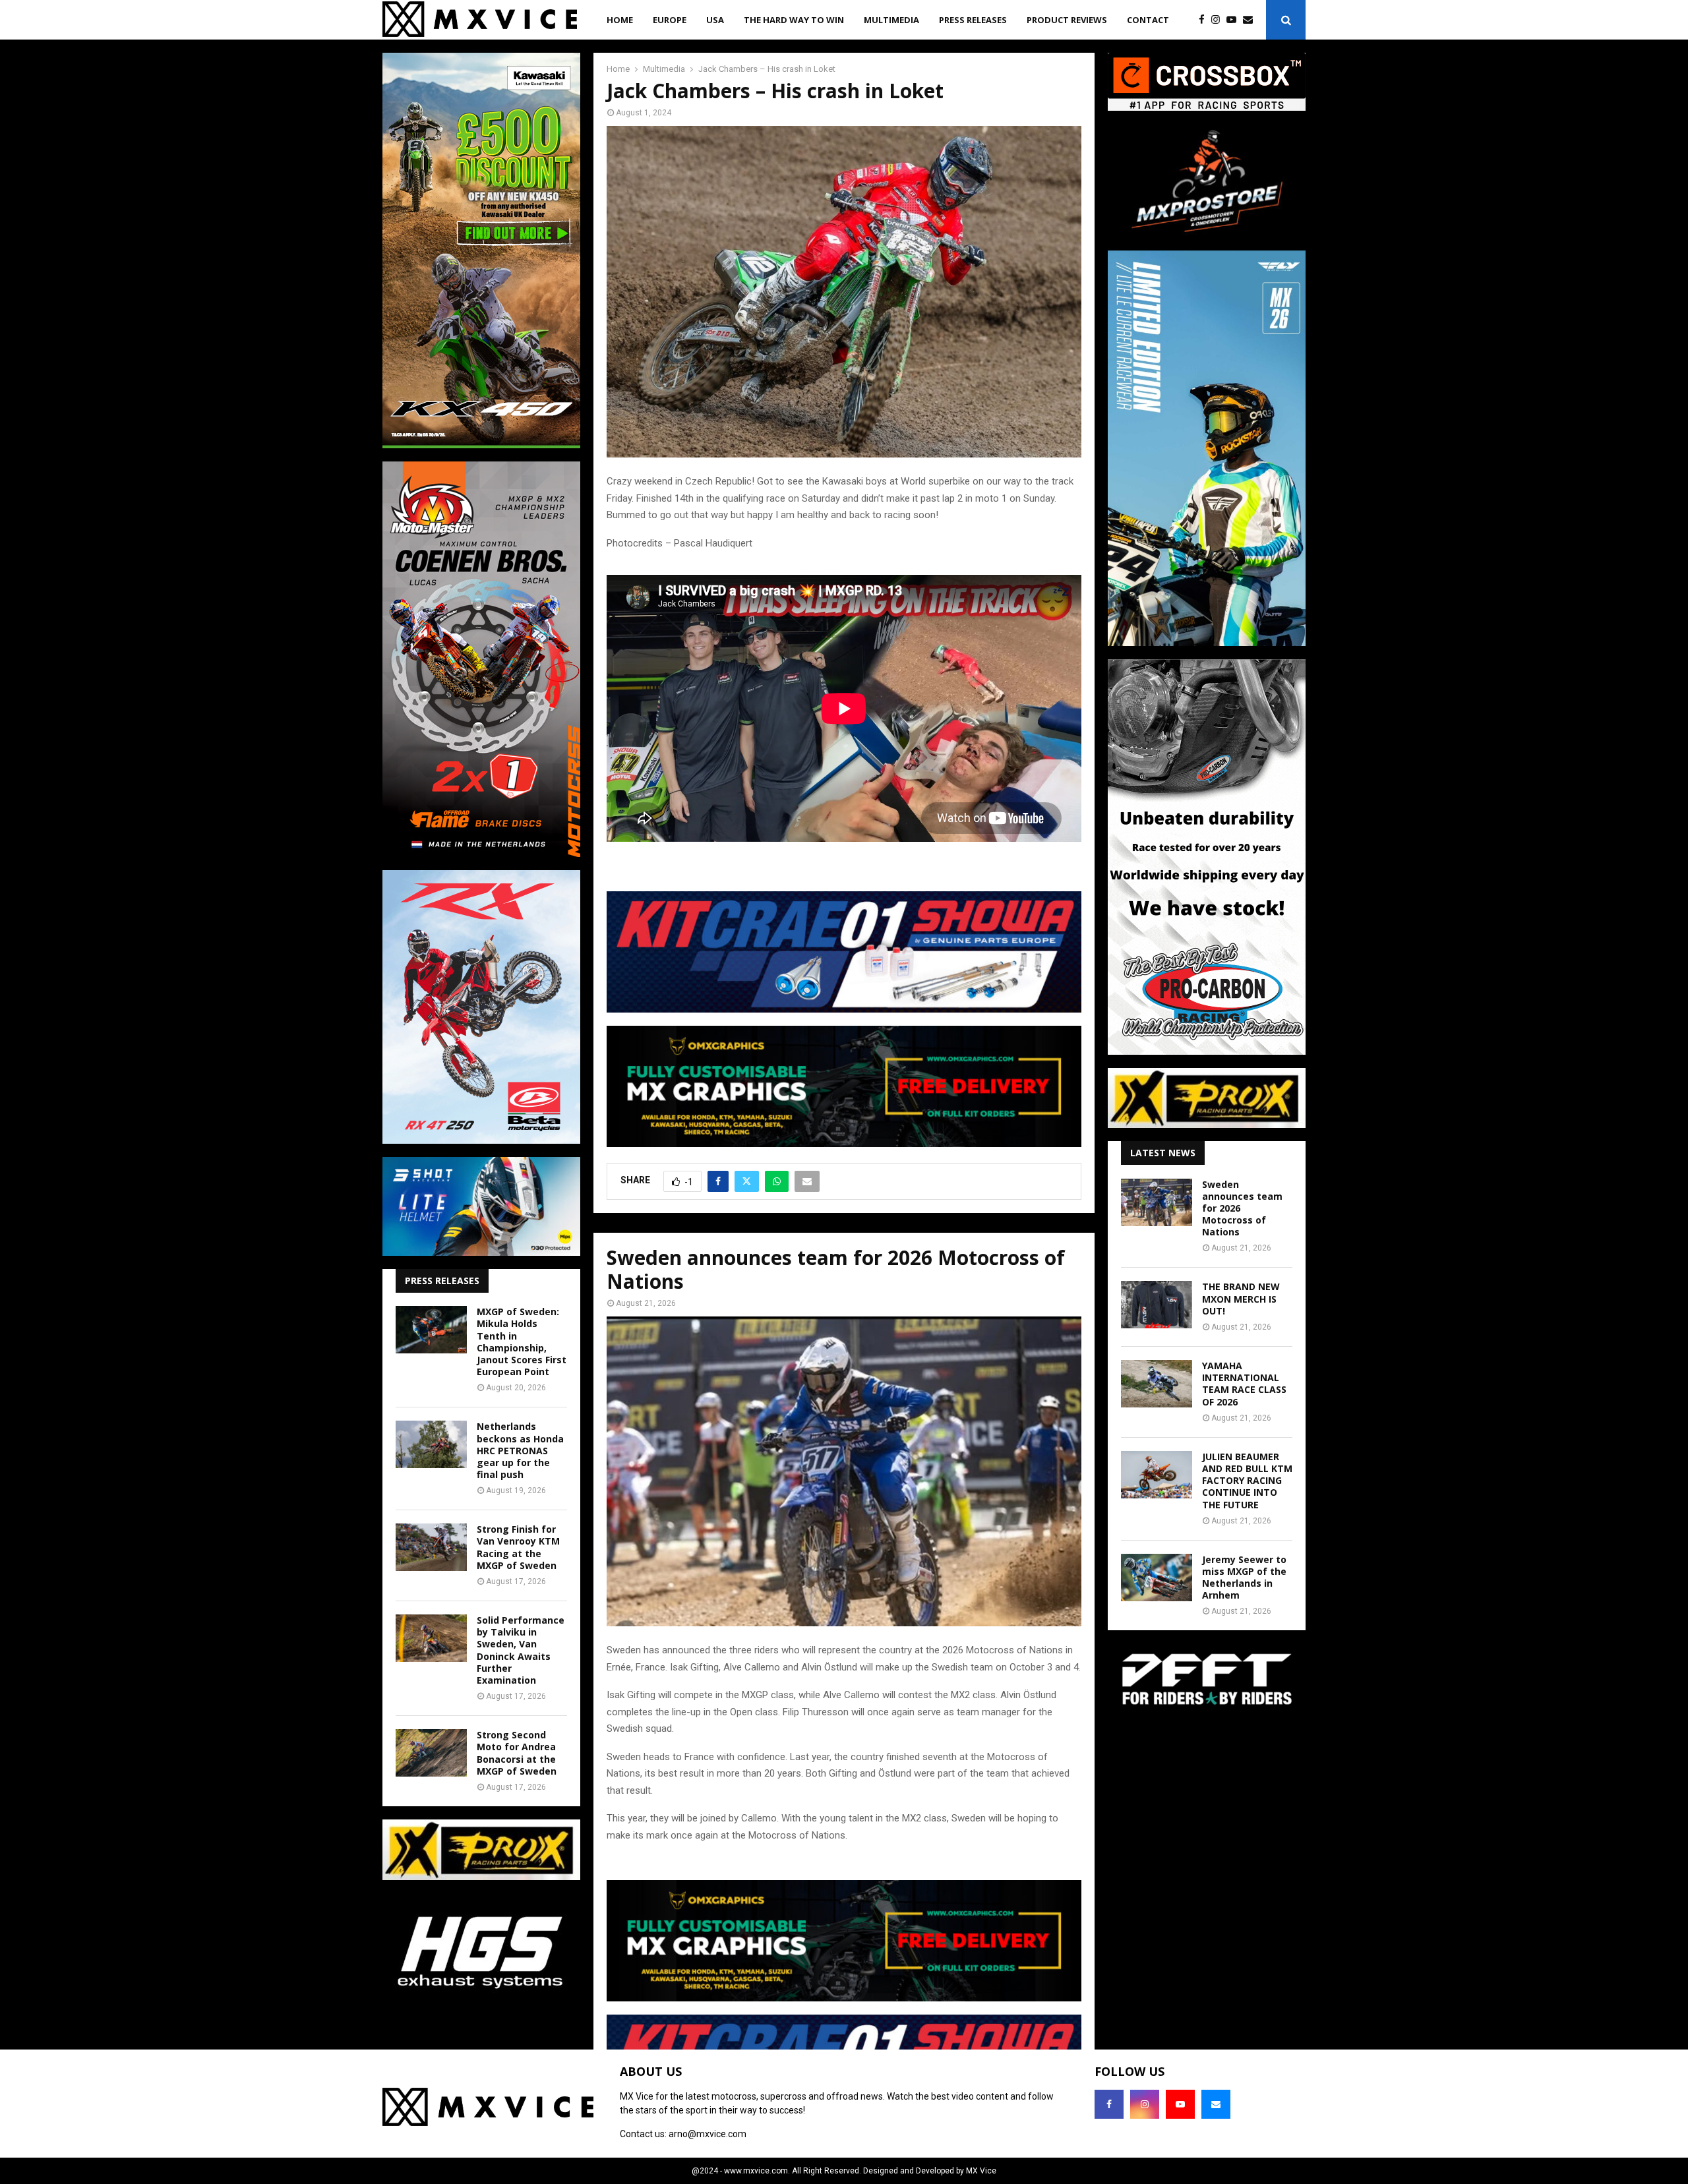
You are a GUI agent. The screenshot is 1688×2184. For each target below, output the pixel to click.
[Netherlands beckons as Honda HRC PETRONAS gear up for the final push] (431, 1444)
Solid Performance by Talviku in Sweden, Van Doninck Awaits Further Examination (521, 1650)
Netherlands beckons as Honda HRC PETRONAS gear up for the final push (520, 1450)
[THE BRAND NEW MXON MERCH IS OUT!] (1157, 1305)
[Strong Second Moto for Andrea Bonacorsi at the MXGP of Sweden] (431, 1753)
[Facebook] (1205, 20)
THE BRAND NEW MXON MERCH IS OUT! (1241, 1298)
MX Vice (981, 2171)
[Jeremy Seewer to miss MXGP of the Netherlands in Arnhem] (1157, 1578)
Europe (670, 20)
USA (715, 20)
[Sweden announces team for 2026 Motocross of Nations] (1157, 1202)
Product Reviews (1067, 20)
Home (620, 20)
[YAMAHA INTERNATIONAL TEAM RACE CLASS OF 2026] (1157, 1384)
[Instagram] (1219, 20)
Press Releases (973, 20)
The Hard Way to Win (794, 20)
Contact (1148, 20)
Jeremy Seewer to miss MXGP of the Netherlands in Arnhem (1244, 1578)
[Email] (1251, 20)
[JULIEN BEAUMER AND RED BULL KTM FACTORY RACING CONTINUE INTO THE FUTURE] (1157, 1475)
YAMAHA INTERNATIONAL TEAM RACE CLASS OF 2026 (1244, 1384)
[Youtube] (1235, 20)
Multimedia (891, 20)
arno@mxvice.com (708, 2134)
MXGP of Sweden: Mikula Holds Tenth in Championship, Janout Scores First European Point (522, 1342)
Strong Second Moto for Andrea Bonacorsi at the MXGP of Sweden (517, 1753)
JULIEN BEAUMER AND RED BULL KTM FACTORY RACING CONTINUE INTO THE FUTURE (1247, 1481)
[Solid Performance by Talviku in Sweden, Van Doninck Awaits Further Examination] (431, 1638)
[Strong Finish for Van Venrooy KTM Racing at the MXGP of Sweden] (431, 1547)
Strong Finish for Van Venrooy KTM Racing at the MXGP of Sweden (518, 1547)
